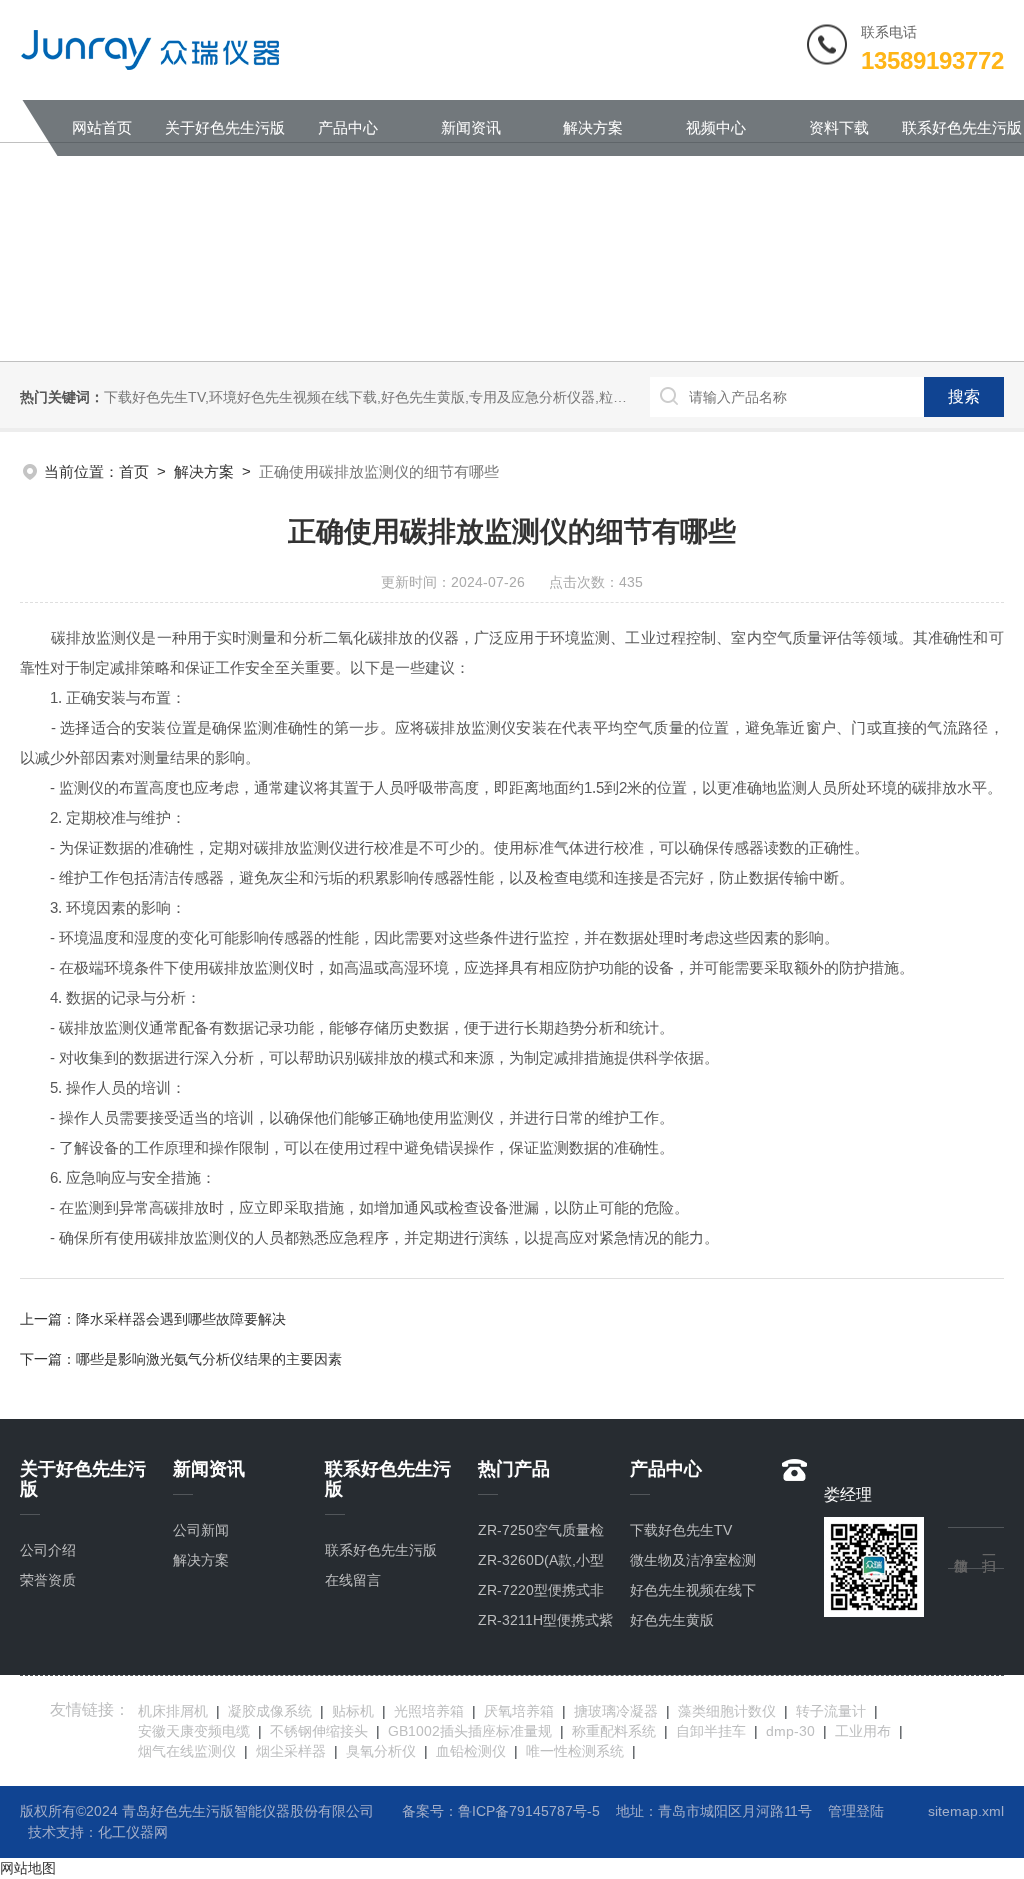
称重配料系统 (614, 1731)
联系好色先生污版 (962, 127)
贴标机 (353, 1711)
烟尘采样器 (291, 1751)
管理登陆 (856, 1811)
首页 (134, 471)
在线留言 (353, 1580)
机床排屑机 (173, 1711)
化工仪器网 (133, 1832)
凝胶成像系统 (270, 1711)
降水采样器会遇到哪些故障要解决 (181, 1319)
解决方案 (593, 127)
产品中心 (348, 127)
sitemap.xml (966, 1811)
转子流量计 (831, 1711)
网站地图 (28, 1868)
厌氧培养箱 (519, 1711)
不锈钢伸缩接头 (319, 1731)
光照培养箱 (429, 1711)
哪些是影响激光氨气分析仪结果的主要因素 (209, 1359)
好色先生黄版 (672, 1620)
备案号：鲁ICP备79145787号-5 (501, 1811)
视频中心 (716, 127)
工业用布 (863, 1731)
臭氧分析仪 (381, 1751)
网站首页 (102, 127)
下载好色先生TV (681, 1530)
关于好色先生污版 (225, 127)
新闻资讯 (471, 127)
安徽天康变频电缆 (194, 1731)
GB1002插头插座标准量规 (470, 1731)
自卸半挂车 (711, 1731)
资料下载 (839, 127)
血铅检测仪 (471, 1751)
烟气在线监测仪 (187, 1751)
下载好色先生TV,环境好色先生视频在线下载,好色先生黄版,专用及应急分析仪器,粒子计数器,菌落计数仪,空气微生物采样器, (483, 397)
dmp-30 (790, 1731)
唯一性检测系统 (575, 1751)
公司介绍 (48, 1550)
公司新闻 (201, 1530)
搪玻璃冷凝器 (616, 1711)
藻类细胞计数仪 (727, 1711)
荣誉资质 (48, 1580)
